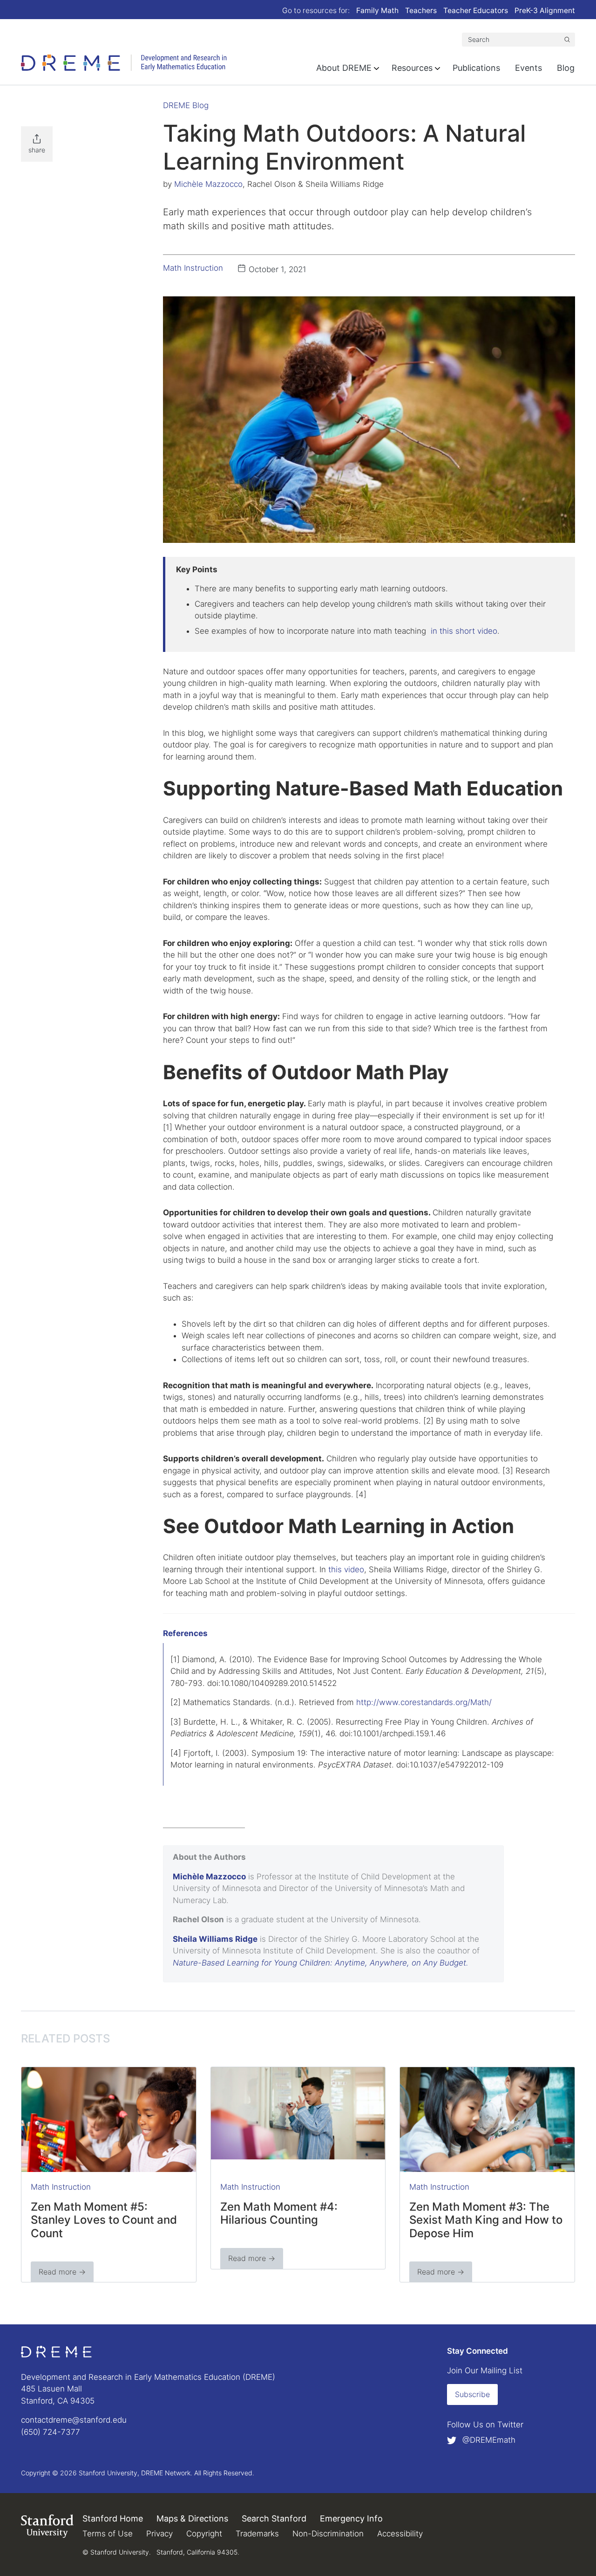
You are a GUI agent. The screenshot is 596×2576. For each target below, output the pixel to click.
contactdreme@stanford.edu (74, 2420)
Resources (412, 68)
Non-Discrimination (328, 2534)
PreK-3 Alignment (545, 10)
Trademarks (257, 2534)
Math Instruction (193, 268)
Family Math (377, 10)
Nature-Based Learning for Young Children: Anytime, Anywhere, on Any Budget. (321, 1963)
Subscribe (472, 2394)
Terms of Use (108, 2534)
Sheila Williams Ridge (215, 1939)
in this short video (464, 631)
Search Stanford (274, 2518)
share (37, 150)
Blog (566, 68)
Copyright (204, 2534)
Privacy (159, 2534)
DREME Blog (186, 105)
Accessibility (400, 2534)
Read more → (62, 2272)
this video (346, 1569)
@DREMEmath (488, 2440)
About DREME (344, 68)
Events (528, 68)
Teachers (421, 10)
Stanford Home (113, 2518)
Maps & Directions (192, 2518)
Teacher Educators (476, 10)
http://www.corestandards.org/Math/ (424, 1702)
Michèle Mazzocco (208, 184)
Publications (476, 68)
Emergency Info (351, 2518)
